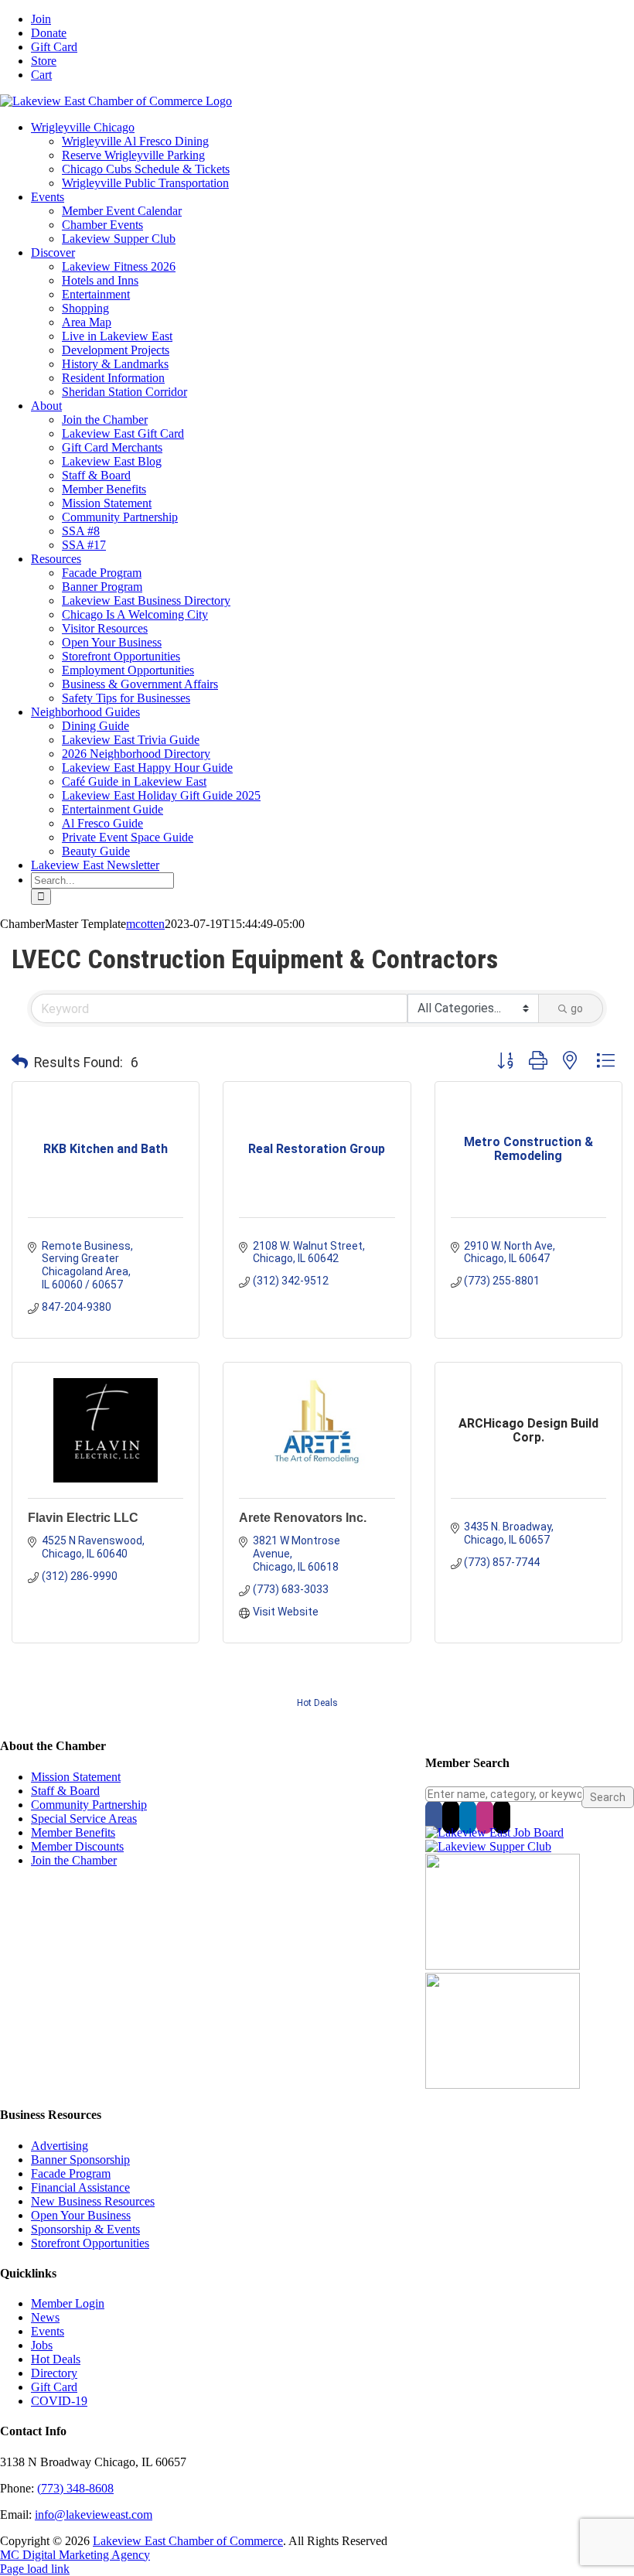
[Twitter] (451, 1817)
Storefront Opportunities (90, 2243)
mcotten (145, 924)
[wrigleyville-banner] (503, 1965)
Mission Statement (76, 1777)
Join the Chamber (74, 1860)
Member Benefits (73, 1832)
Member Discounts (77, 1846)
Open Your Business (81, 2215)
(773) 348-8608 (75, 2488)
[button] (20, 1063)
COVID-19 (59, 2401)
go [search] (577, 1008)
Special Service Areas (84, 1819)
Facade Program (71, 2173)
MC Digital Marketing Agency (75, 2555)
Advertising (60, 2146)
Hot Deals (317, 1703)
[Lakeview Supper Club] (488, 1846)
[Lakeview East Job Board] (494, 1832)
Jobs (42, 2345)
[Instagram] (485, 1817)
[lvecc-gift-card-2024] (503, 2085)
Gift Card (54, 2387)
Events (48, 2331)
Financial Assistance (80, 2187)
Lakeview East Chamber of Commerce (188, 2541)
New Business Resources (93, 2201)
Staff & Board (65, 1791)
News (45, 2317)
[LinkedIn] (468, 1817)
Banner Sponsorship (80, 2160)
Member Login (68, 2303)
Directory (54, 2373)
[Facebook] (434, 1817)
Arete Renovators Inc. (303, 1518)
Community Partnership (89, 1805)
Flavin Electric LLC (83, 1518)
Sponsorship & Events (85, 2229)
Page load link (35, 2569)
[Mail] (502, 1817)
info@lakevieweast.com (94, 2515)
